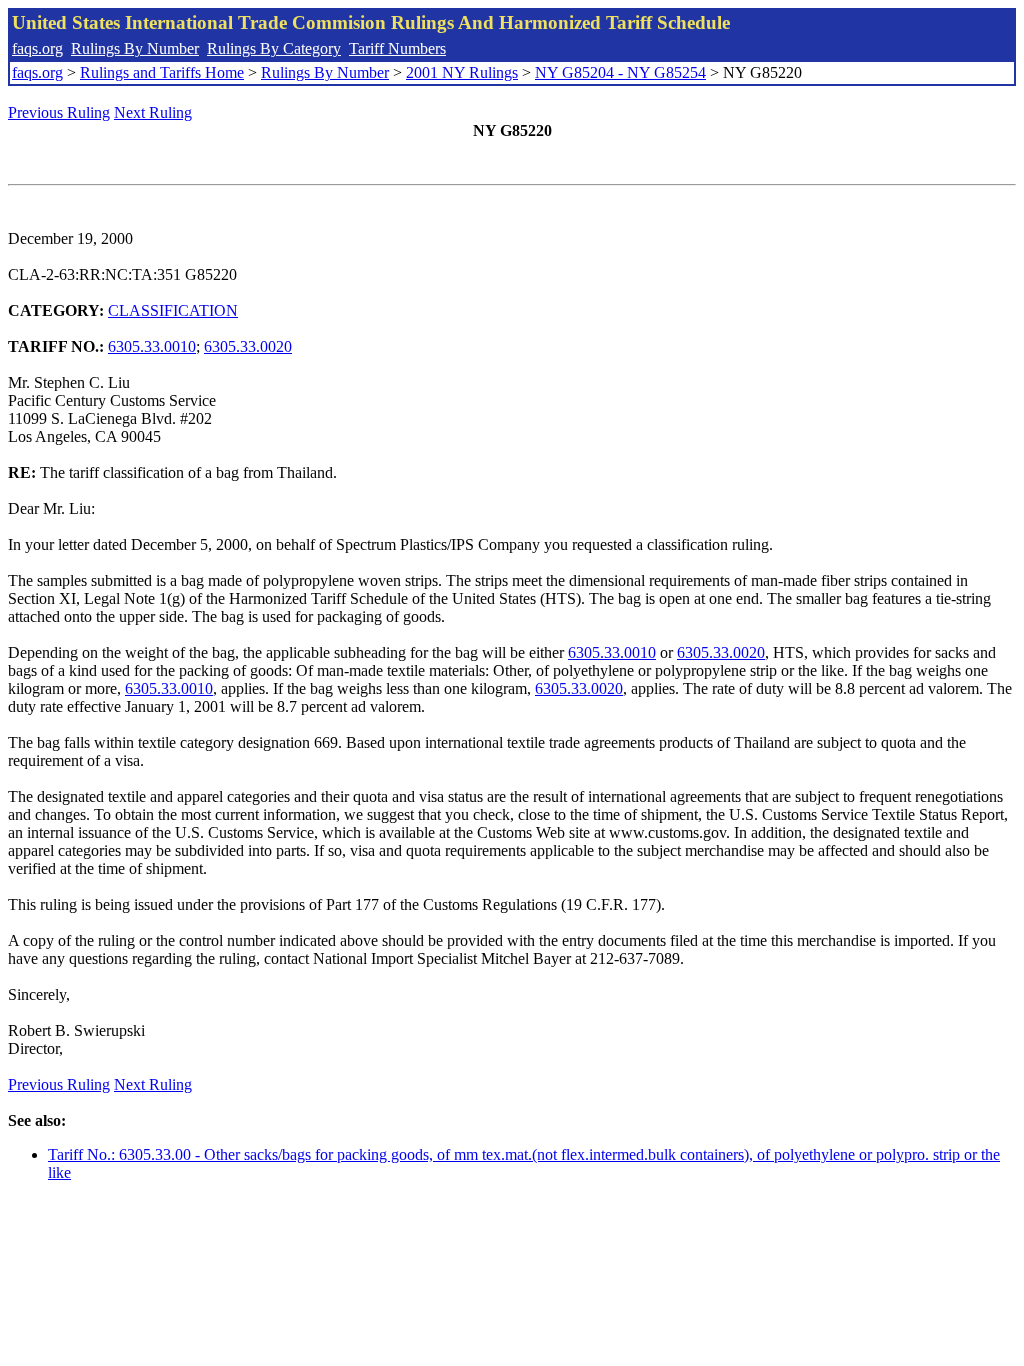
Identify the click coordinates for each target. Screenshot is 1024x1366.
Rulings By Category (274, 48)
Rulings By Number (135, 48)
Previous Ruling (59, 112)
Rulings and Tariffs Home (162, 72)
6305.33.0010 (152, 346)
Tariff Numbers (397, 48)
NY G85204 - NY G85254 (620, 72)
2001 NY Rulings (462, 72)
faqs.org (37, 48)
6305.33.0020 (248, 346)
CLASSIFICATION (173, 310)
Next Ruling (153, 112)
